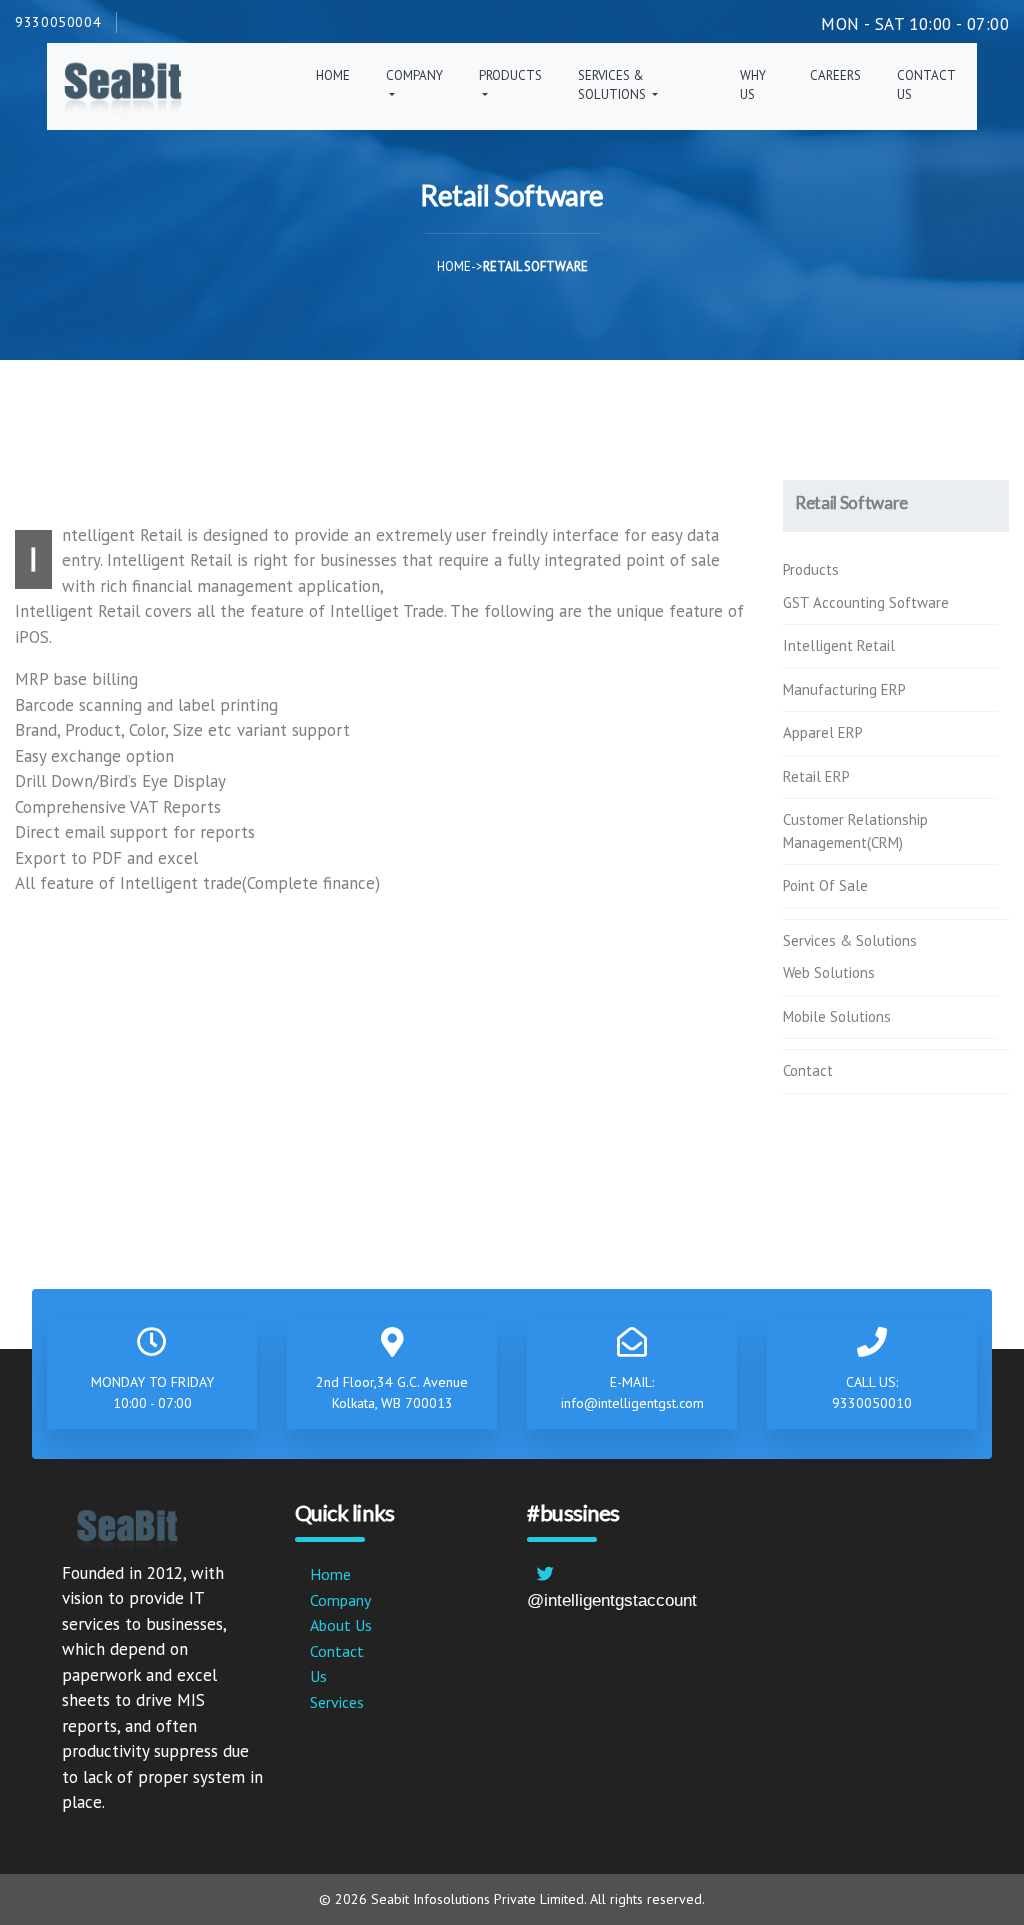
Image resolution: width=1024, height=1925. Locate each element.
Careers (835, 75)
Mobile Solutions (837, 1016)
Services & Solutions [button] (613, 85)
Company (340, 1600)
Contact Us (926, 85)
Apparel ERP (823, 732)
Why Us (753, 85)
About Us (341, 1625)
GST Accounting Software (866, 602)
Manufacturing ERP (844, 689)
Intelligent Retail (839, 645)
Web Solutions (829, 972)
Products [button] (510, 75)
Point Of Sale (825, 885)
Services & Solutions (850, 940)
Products (811, 569)
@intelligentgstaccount (612, 1600)
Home (333, 75)
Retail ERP (816, 776)
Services (337, 1702)
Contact (808, 1070)
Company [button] (414, 75)
